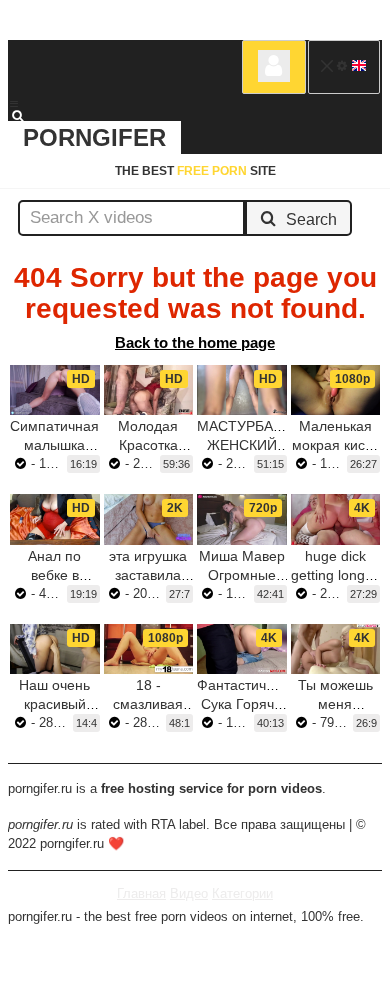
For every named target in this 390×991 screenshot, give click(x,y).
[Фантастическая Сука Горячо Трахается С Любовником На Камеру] (242, 649)
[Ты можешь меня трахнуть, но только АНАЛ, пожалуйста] (336, 649)
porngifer (94, 137)
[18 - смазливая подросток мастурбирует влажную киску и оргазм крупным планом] (149, 649)
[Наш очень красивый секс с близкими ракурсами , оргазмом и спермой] (55, 649)
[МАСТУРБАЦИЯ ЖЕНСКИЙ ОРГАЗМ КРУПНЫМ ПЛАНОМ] (242, 390)
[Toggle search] (27, 116)
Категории (242, 893)
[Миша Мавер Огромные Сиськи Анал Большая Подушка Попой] (242, 519)
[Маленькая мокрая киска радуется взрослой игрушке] (336, 390)
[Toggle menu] (14, 104)
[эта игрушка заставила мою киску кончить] (149, 519)
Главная (141, 893)
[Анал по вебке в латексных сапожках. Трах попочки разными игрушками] (55, 519)
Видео (189, 893)
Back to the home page (195, 342)
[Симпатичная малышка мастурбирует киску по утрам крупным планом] (55, 390)
